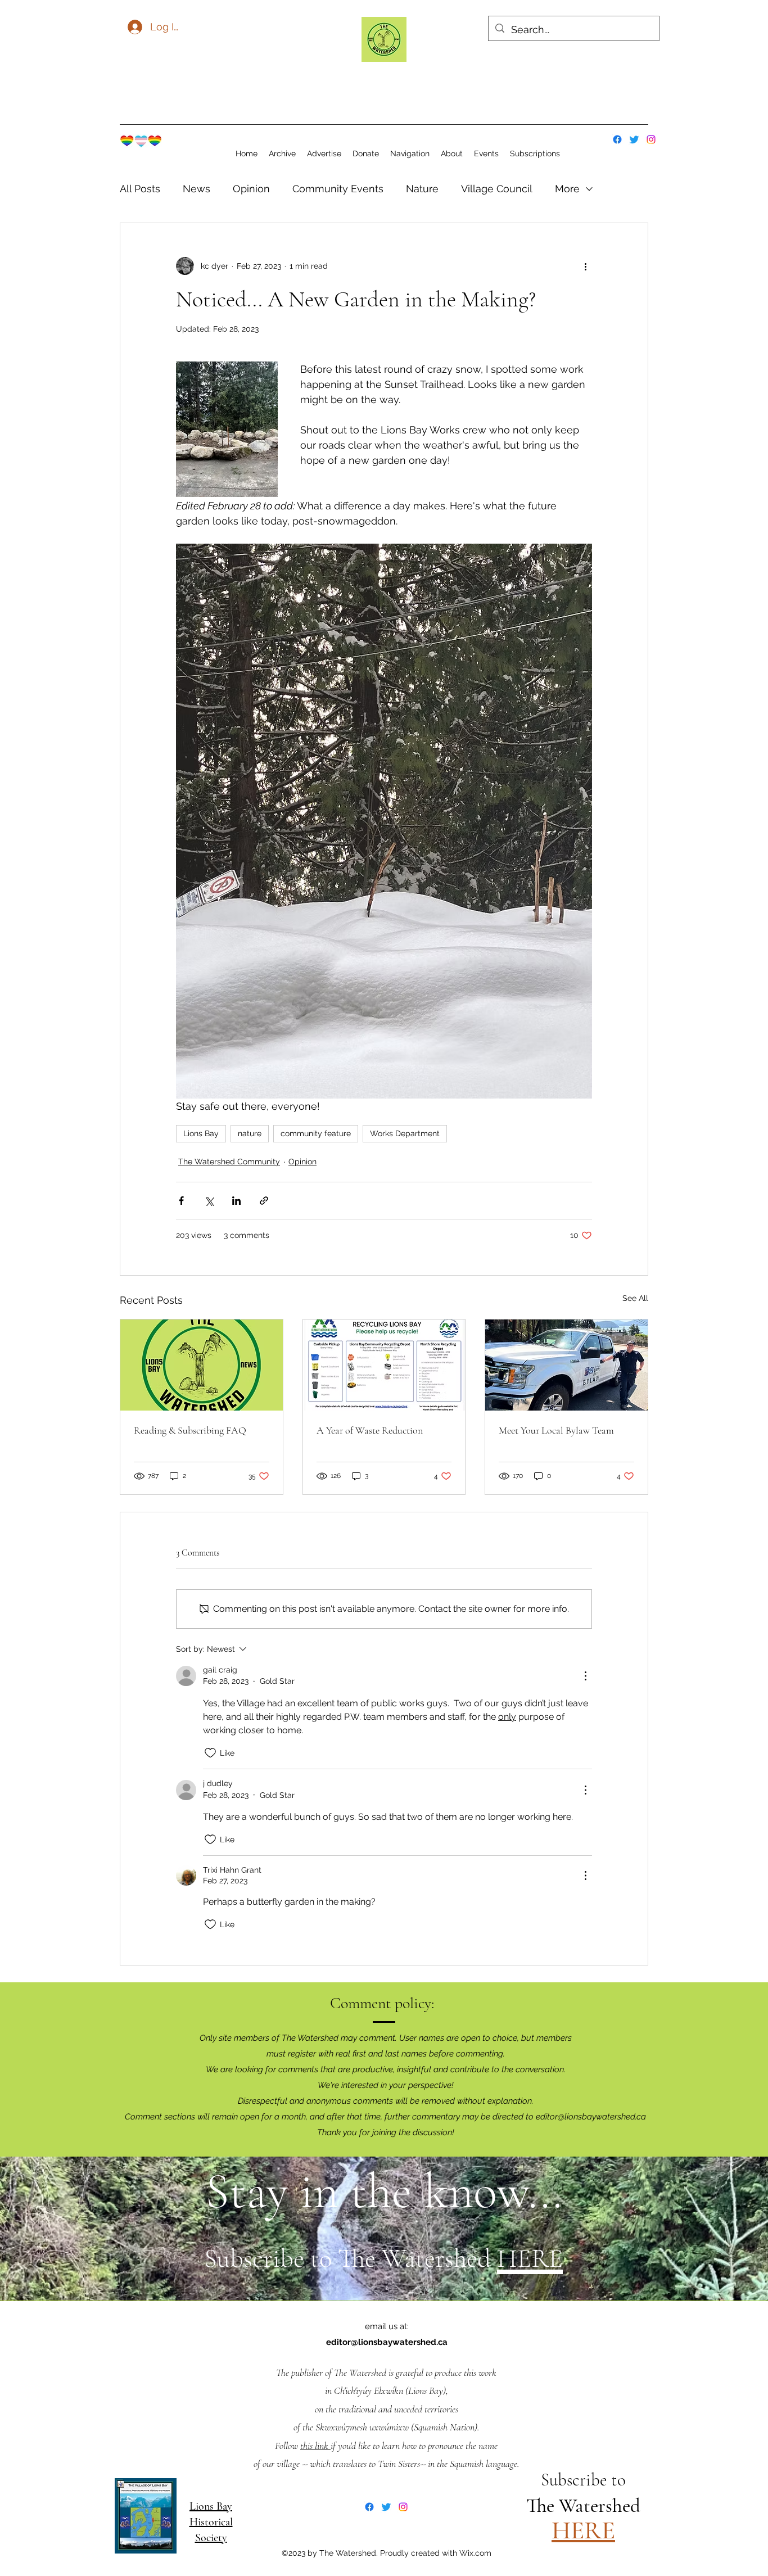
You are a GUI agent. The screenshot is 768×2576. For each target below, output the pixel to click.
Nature (422, 189)
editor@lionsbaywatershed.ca (591, 2117)
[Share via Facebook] (181, 1201)
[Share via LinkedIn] (236, 1201)
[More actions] (585, 266)
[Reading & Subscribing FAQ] (202, 1365)
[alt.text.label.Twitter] (634, 139)
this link (315, 2446)
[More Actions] (585, 1676)
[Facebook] (617, 139)
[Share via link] (264, 1201)
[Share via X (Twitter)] (209, 1201)
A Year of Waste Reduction (370, 1430)
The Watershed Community (229, 1162)
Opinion (251, 189)
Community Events (338, 189)
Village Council (497, 189)
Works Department (405, 1133)
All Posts (140, 189)
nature (250, 1133)
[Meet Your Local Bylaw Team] (566, 1365)
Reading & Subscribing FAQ (190, 1430)
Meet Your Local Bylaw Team (556, 1430)
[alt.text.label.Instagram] (651, 139)
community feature (316, 1133)
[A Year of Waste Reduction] (384, 1365)
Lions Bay (201, 1133)
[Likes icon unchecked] (210, 1753)
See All (635, 1298)
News (196, 189)
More (567, 189)
